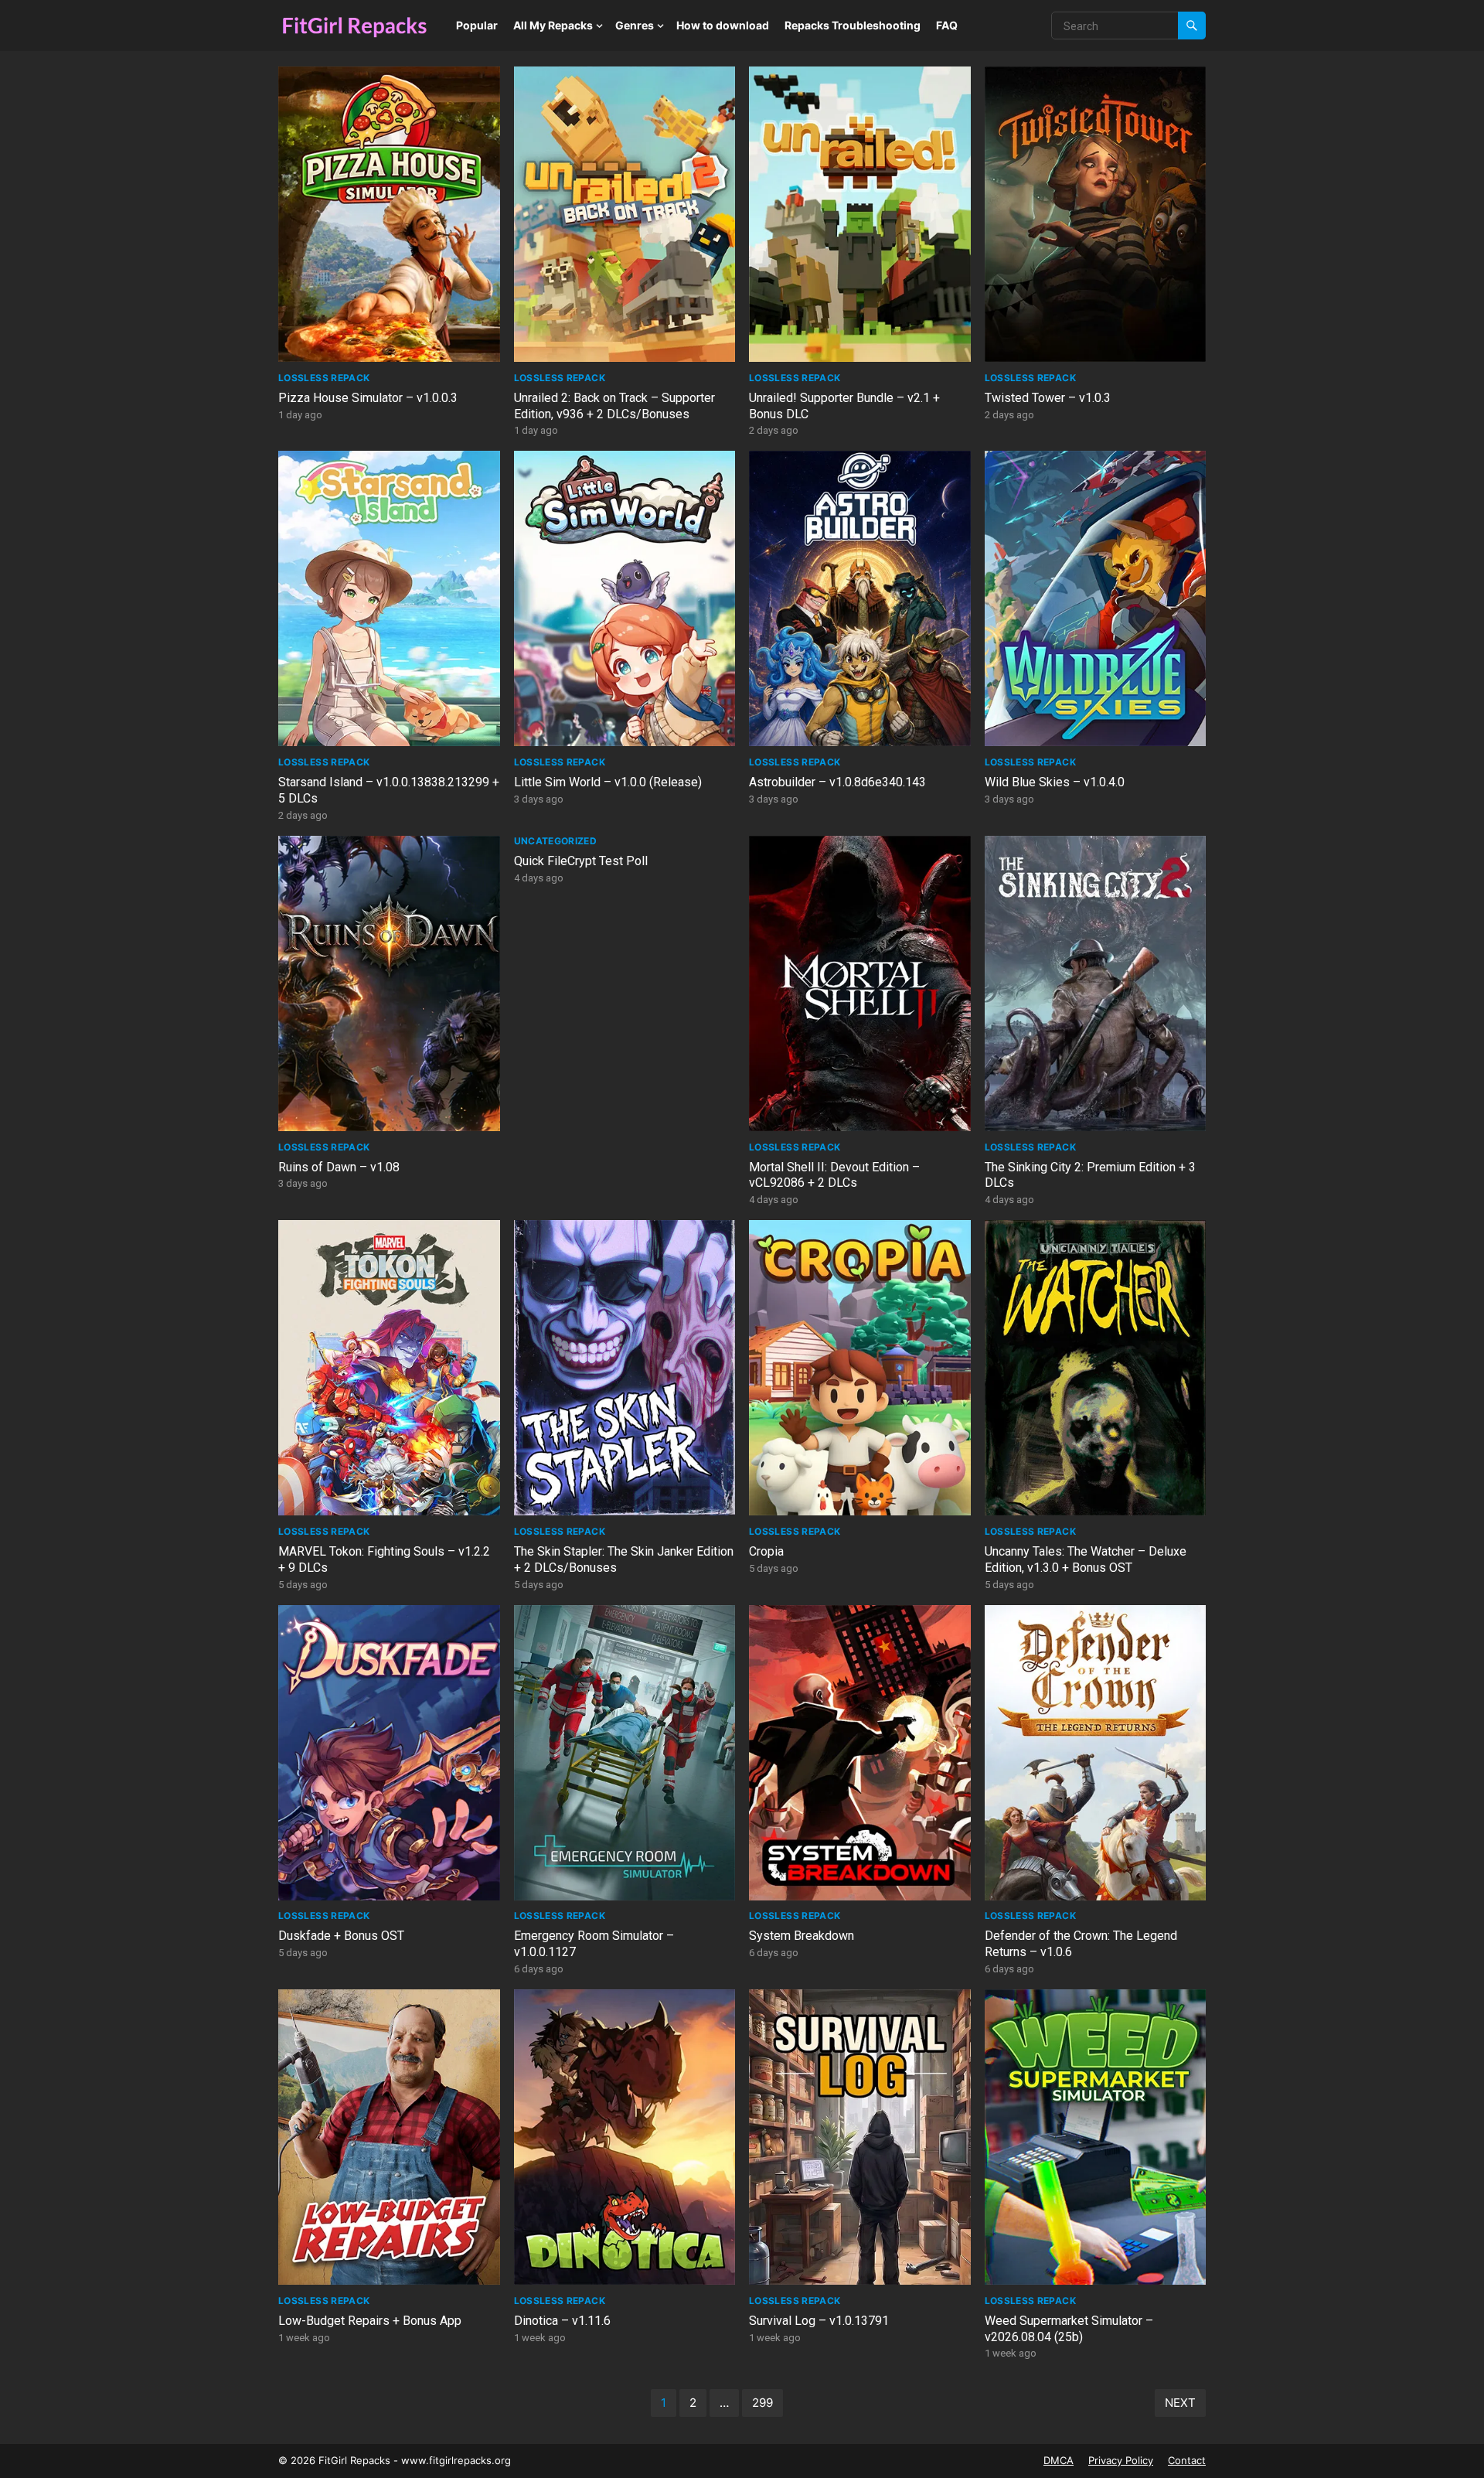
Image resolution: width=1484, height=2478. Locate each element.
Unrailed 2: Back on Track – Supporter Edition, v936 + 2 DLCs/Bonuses (614, 406)
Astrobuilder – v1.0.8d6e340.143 (837, 782)
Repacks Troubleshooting (853, 25)
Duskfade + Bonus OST (341, 1936)
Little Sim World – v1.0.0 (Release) (608, 782)
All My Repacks (553, 25)
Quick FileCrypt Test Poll (581, 861)
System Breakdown (802, 1936)
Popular (477, 25)
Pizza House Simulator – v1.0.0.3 (368, 398)
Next (1180, 2403)
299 (762, 2403)
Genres (635, 25)
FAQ (947, 25)
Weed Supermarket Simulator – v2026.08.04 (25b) (1069, 2329)
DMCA (1059, 2460)
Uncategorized (556, 841)
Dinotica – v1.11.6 (562, 2321)
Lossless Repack (324, 378)
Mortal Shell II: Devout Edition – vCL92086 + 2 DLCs (834, 1175)
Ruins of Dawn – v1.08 (339, 1167)
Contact (1187, 2460)
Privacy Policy (1121, 2460)
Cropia (766, 1551)
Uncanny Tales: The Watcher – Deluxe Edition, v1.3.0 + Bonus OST (1086, 1559)
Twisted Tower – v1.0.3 (1048, 398)
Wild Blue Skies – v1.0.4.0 (1055, 782)
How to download (723, 25)
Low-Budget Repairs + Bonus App (370, 2321)
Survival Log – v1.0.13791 (819, 2321)
